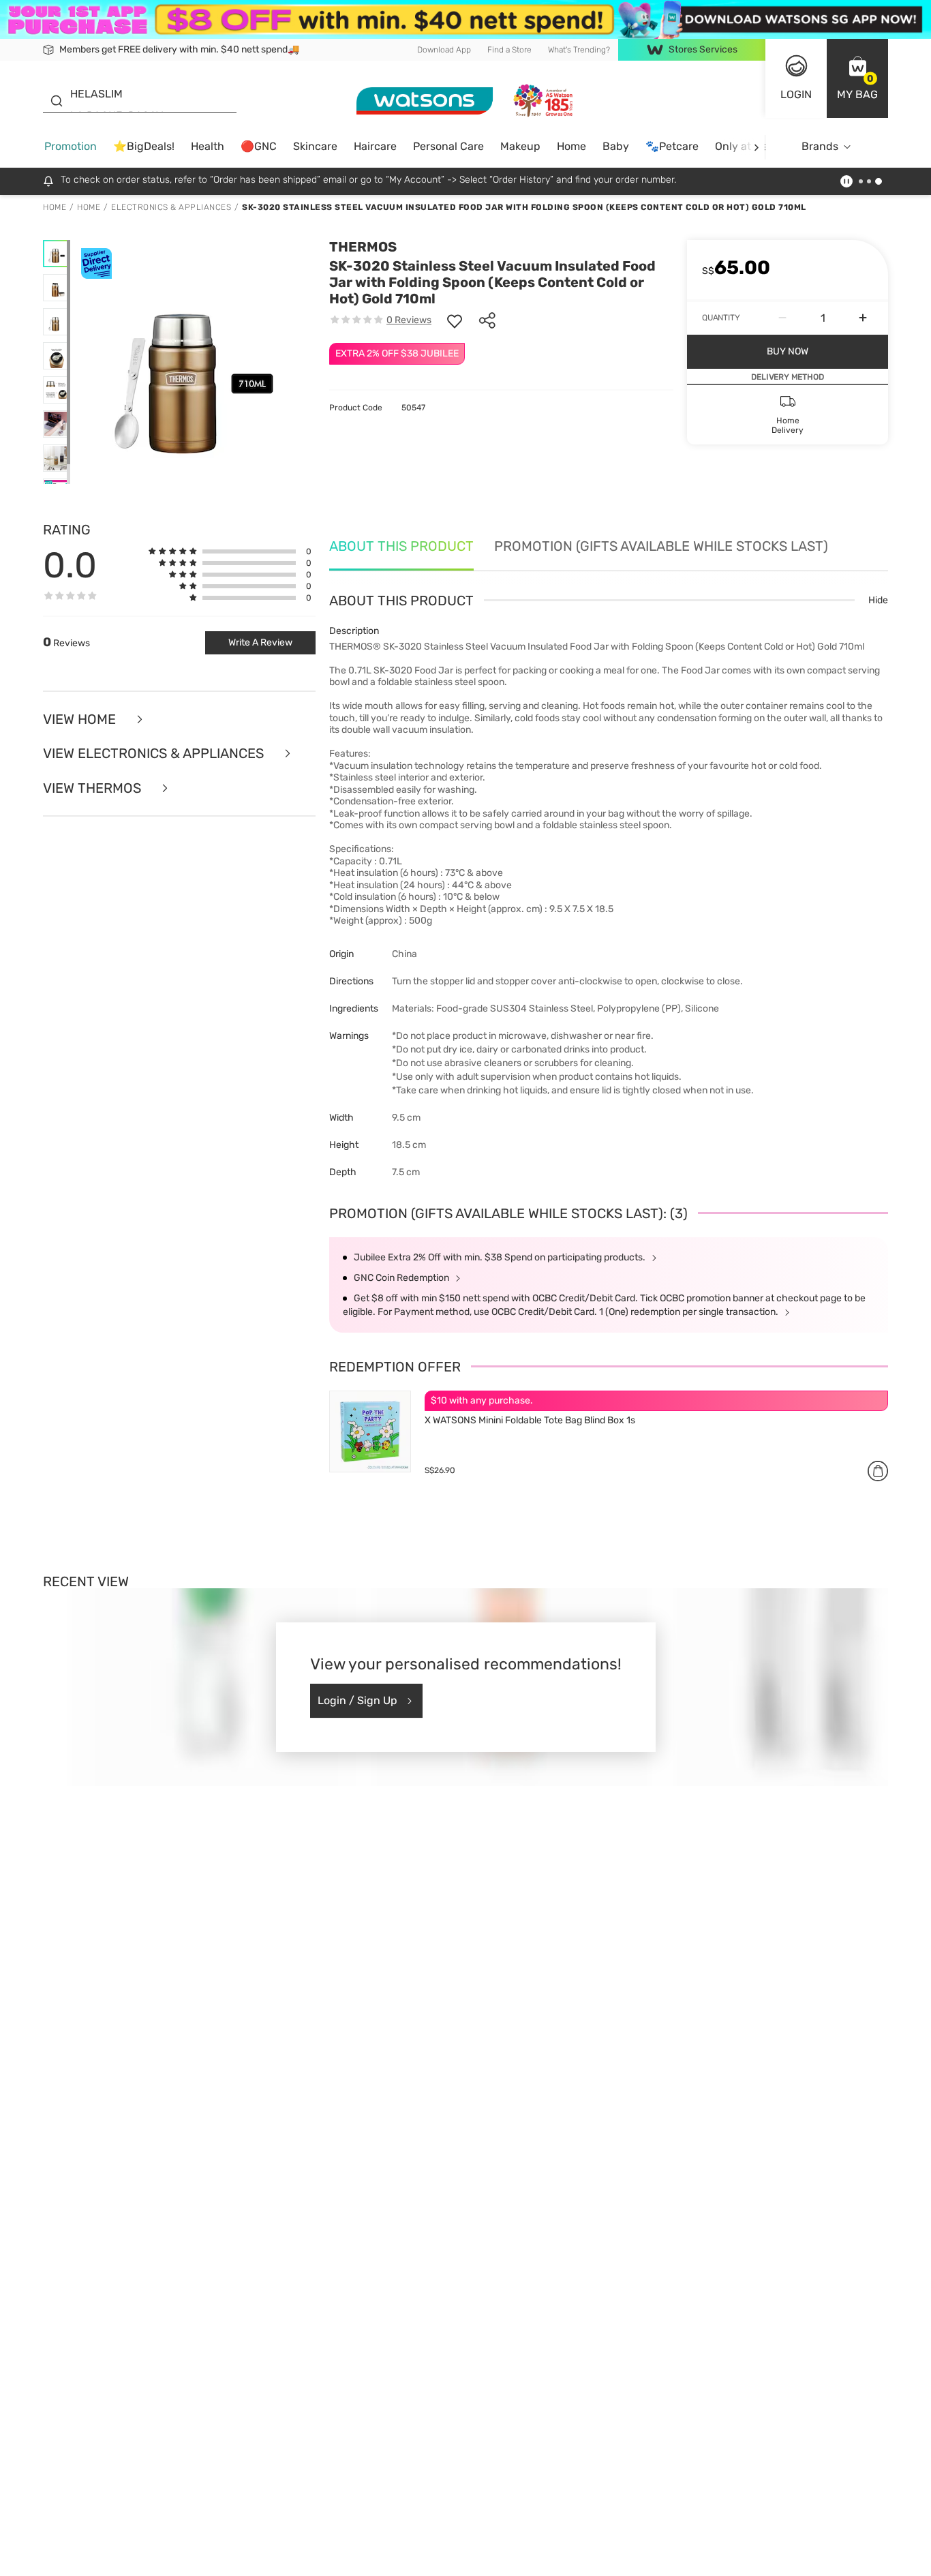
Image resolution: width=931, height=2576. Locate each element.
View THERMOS (94, 788)
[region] (465, 2546)
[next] (756, 147)
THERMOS (363, 247)
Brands (820, 146)
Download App (444, 49)
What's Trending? (579, 49)
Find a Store (509, 49)
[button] (857, 78)
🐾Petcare (672, 146)
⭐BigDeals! (144, 146)
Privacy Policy (260, 2562)
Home (571, 146)
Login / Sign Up (357, 1700)
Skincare (315, 146)
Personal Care (448, 146)
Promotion (71, 146)
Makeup (520, 146)
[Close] (909, 2545)
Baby (616, 146)
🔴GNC (259, 146)
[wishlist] (455, 320)
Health (208, 146)
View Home (81, 719)
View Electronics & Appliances (155, 754)
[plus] (863, 318)
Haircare (375, 146)
